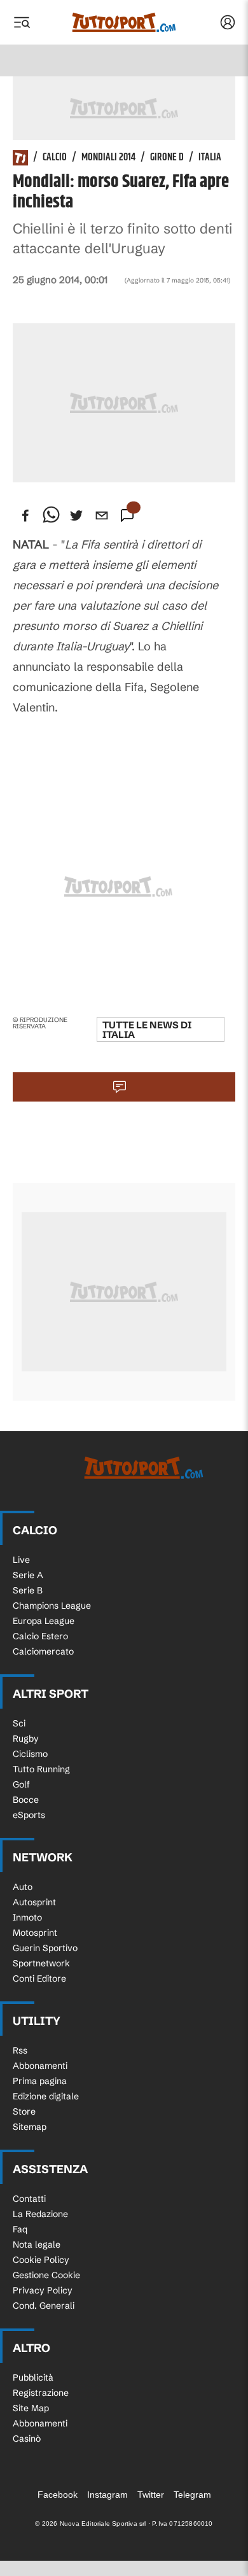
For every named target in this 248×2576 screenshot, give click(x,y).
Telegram (192, 2495)
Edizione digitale (46, 2096)
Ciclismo (30, 1754)
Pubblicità (33, 2377)
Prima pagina (40, 2081)
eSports (29, 1815)
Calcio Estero (40, 1636)
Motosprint (35, 1933)
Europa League (44, 1621)
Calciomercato (43, 1651)
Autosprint (34, 1902)
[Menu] (22, 22)
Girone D (167, 158)
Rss (20, 2050)
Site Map (31, 2408)
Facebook (58, 2495)
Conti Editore (39, 1978)
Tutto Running (41, 1769)
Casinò (27, 2439)
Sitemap (30, 2127)
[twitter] (76, 515)
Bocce (26, 1800)
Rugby (26, 1739)
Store (24, 2111)
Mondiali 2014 (108, 158)
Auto (23, 1887)
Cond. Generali (44, 2306)
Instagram (107, 2495)
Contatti (29, 2199)
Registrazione (41, 2393)
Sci (19, 1723)
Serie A (28, 1575)
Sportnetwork (41, 1963)
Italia (210, 158)
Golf (21, 1784)
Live (21, 1560)
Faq (20, 2229)
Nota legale (37, 2244)
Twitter (151, 2495)
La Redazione (40, 2214)
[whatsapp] (51, 515)
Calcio (55, 158)
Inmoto (27, 1917)
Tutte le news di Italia (147, 1030)
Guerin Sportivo (45, 1948)
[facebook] (25, 515)
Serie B (28, 1590)
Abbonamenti (40, 2066)
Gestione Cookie (46, 2275)
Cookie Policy (41, 2260)
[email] (102, 515)
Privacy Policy (43, 2290)
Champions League (52, 1606)
